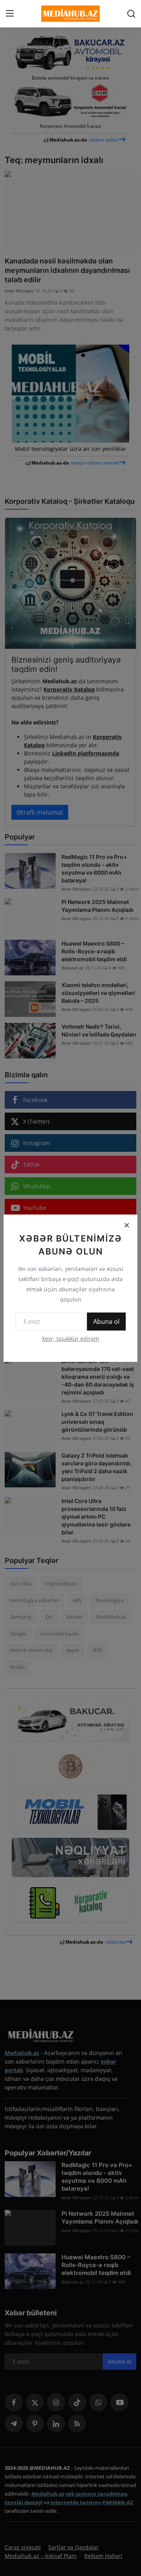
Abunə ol (106, 1322)
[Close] (127, 1225)
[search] (131, 14)
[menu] (10, 14)
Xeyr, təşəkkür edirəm (70, 1339)
